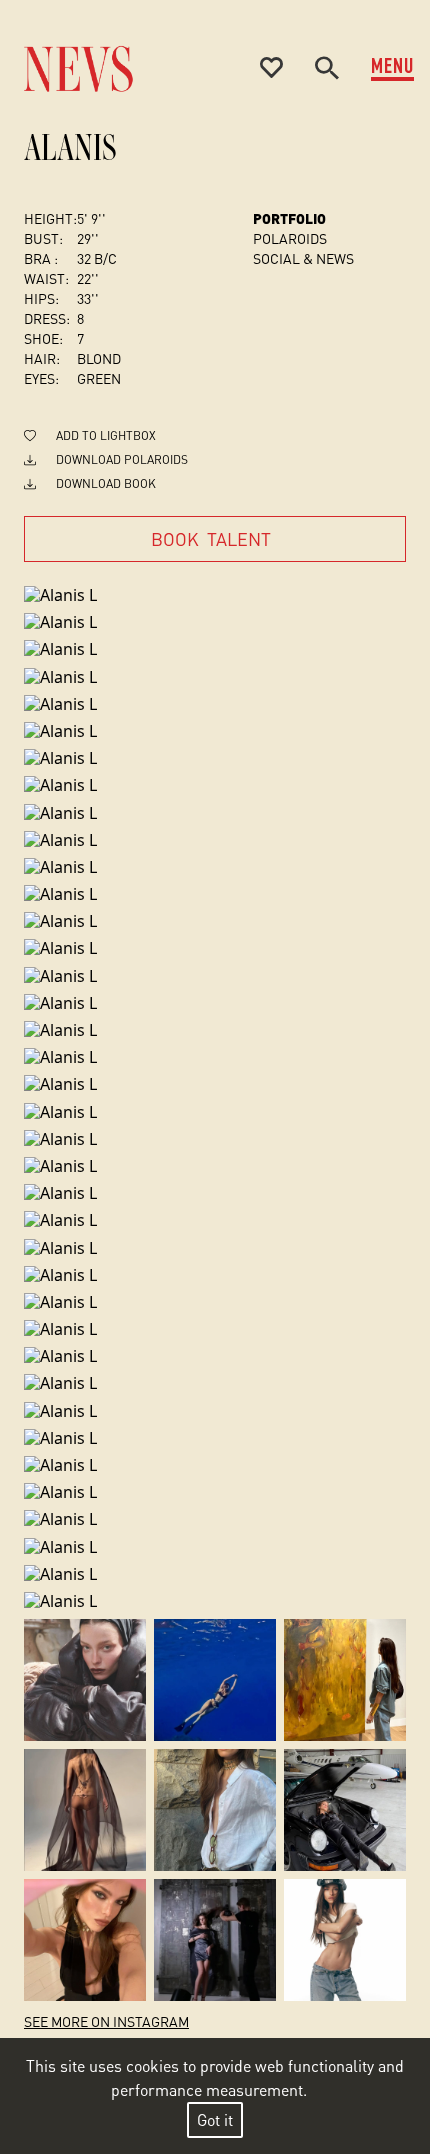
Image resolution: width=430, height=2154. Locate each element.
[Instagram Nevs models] (85, 1680)
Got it (215, 2119)
